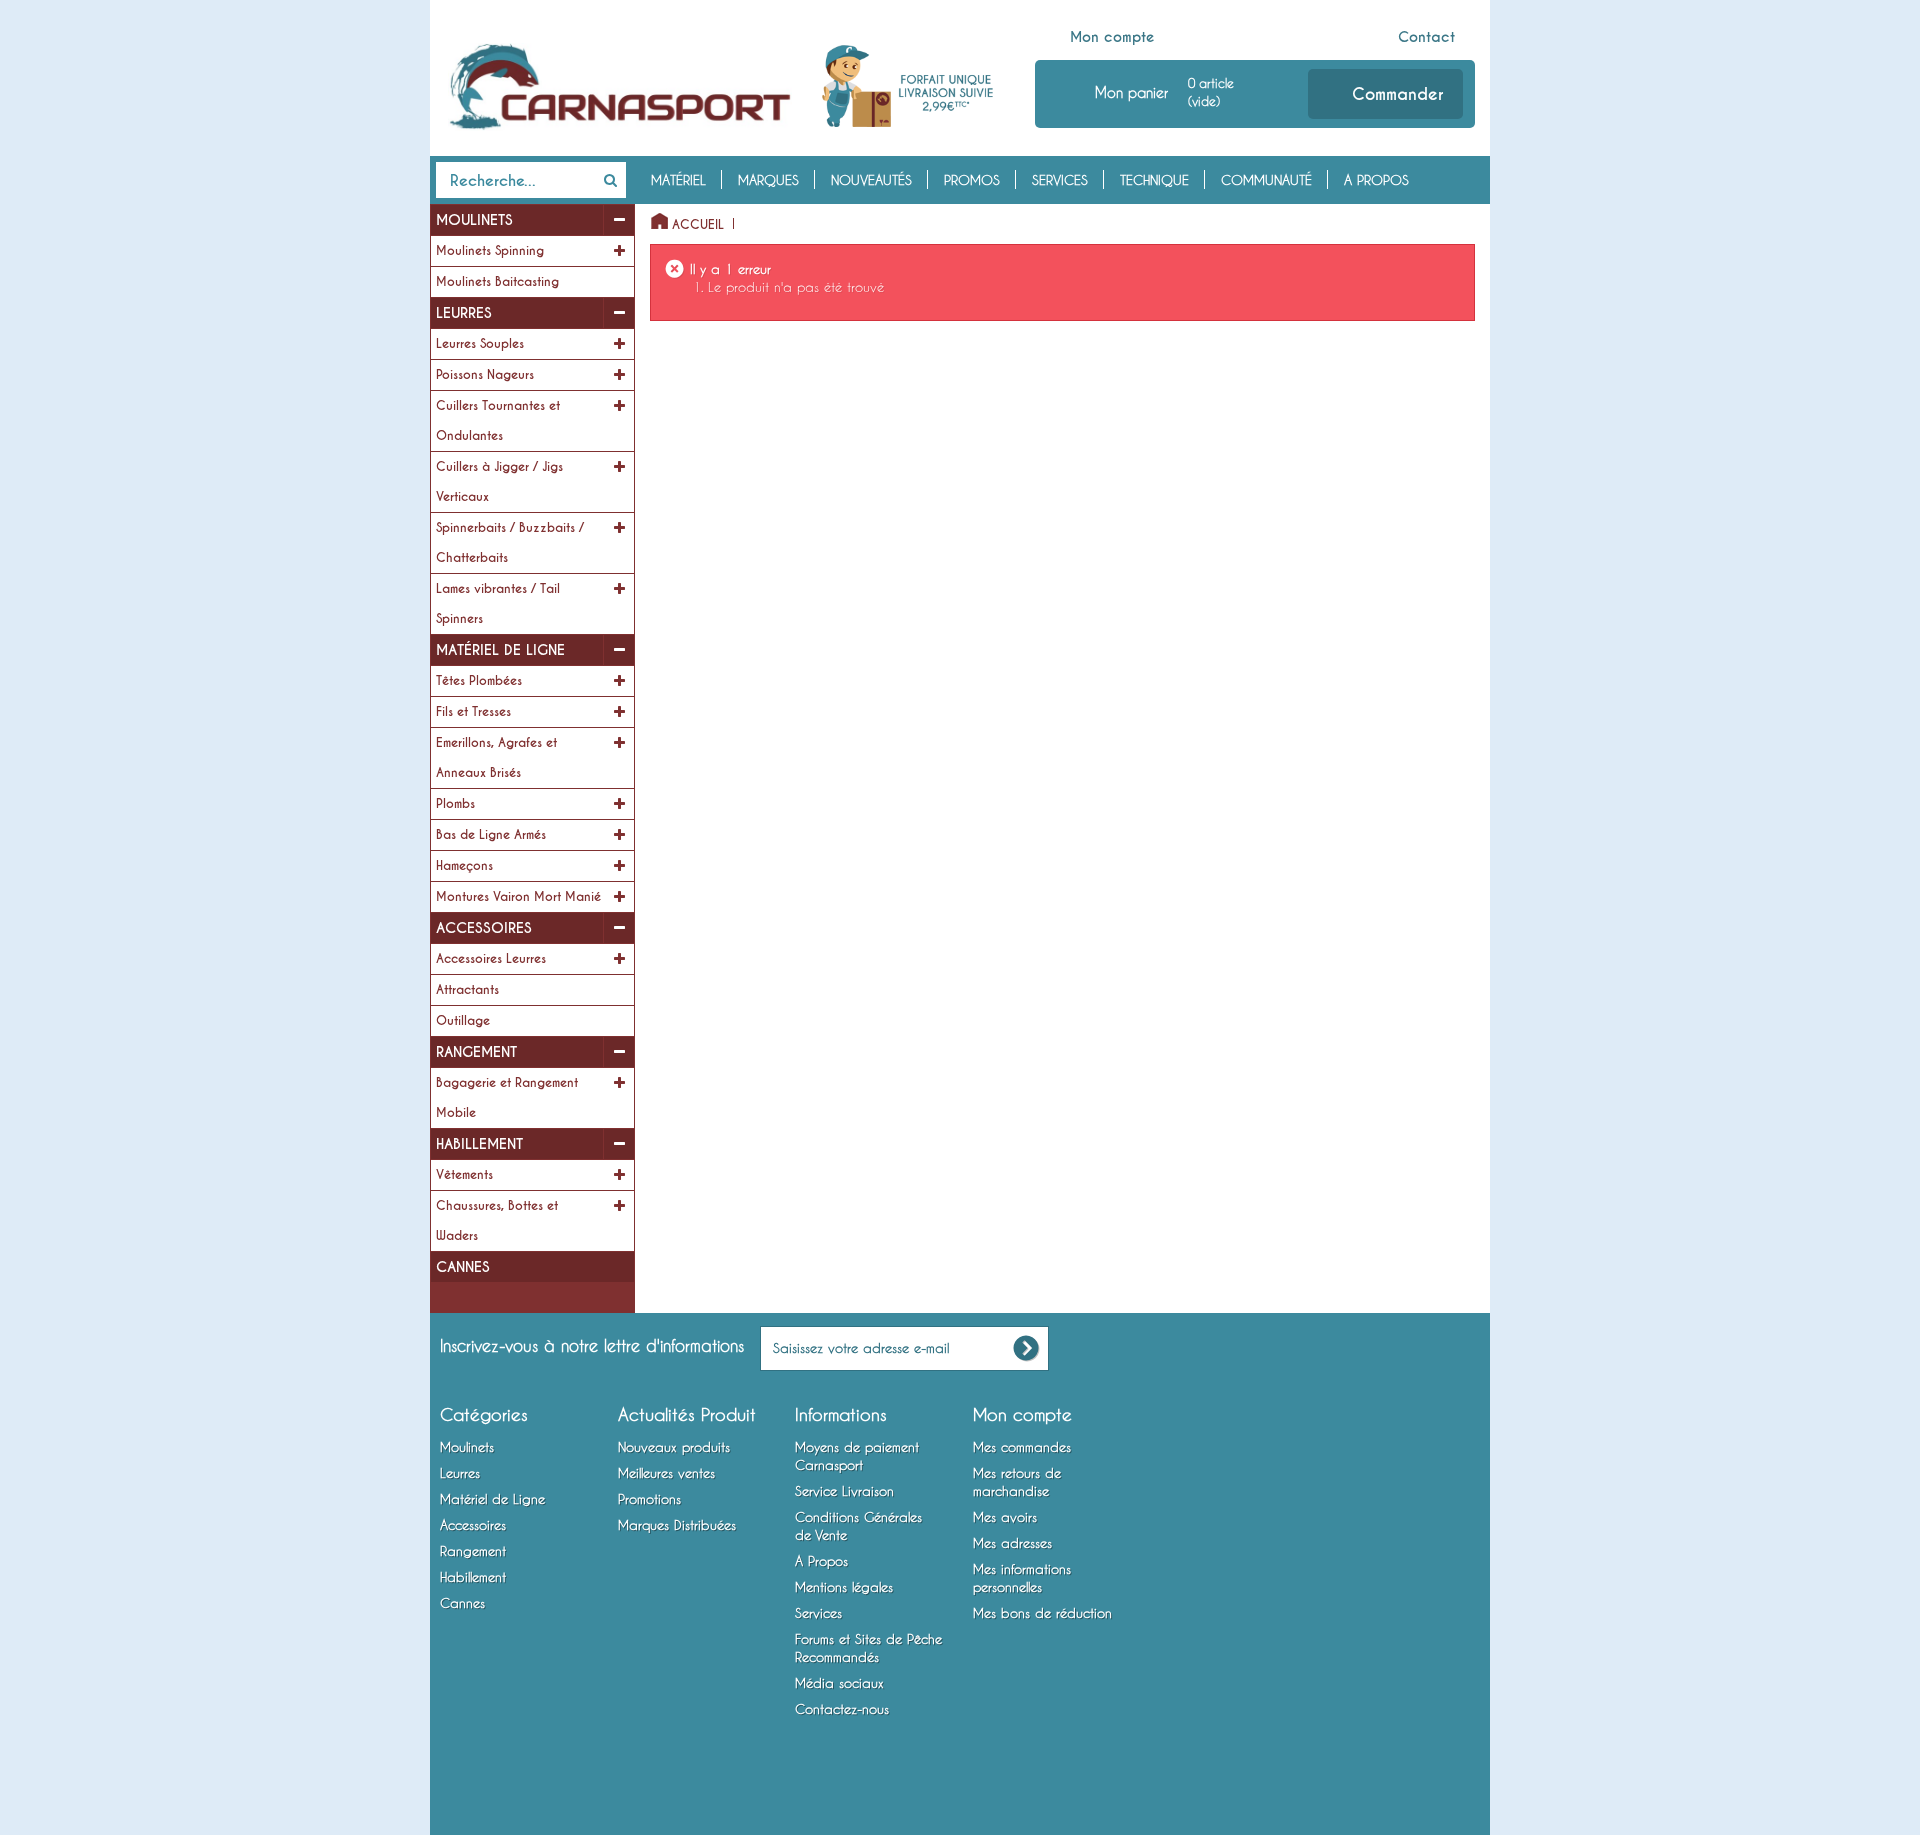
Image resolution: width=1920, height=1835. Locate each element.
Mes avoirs (1005, 1517)
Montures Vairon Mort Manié (518, 897)
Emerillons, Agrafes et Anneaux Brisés (496, 758)
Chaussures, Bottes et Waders (497, 1221)
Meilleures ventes (666, 1473)
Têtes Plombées (479, 681)
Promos (972, 180)
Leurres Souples (480, 344)
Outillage (463, 1021)
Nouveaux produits (674, 1447)
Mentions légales (844, 1587)
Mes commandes (1022, 1447)
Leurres (464, 313)
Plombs (455, 804)
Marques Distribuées (677, 1525)
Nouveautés (871, 180)
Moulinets (474, 220)
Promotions (649, 1499)
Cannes (463, 1267)
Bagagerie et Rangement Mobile (507, 1098)
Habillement (479, 1144)
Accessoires (484, 928)
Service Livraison (844, 1491)
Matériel (678, 180)
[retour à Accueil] (654, 216)
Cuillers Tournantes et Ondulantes (498, 421)
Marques (768, 180)
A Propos (1376, 180)
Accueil (698, 225)
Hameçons (464, 866)
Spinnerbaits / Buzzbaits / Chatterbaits (510, 543)
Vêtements (464, 1175)
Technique (1154, 180)
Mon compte (1112, 37)
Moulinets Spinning (490, 251)
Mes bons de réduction (1042, 1613)
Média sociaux (839, 1683)
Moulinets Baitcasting (497, 282)
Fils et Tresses (473, 712)
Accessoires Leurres (491, 959)
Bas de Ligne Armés (491, 835)
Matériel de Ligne (500, 650)
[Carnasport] (620, 87)
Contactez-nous (842, 1709)
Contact (1426, 37)
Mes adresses (1012, 1543)
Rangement (476, 1052)
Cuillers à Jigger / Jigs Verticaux (499, 482)
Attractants (467, 990)
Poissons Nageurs (485, 375)
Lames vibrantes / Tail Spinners (498, 604)
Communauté (1266, 180)
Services (1060, 180)
